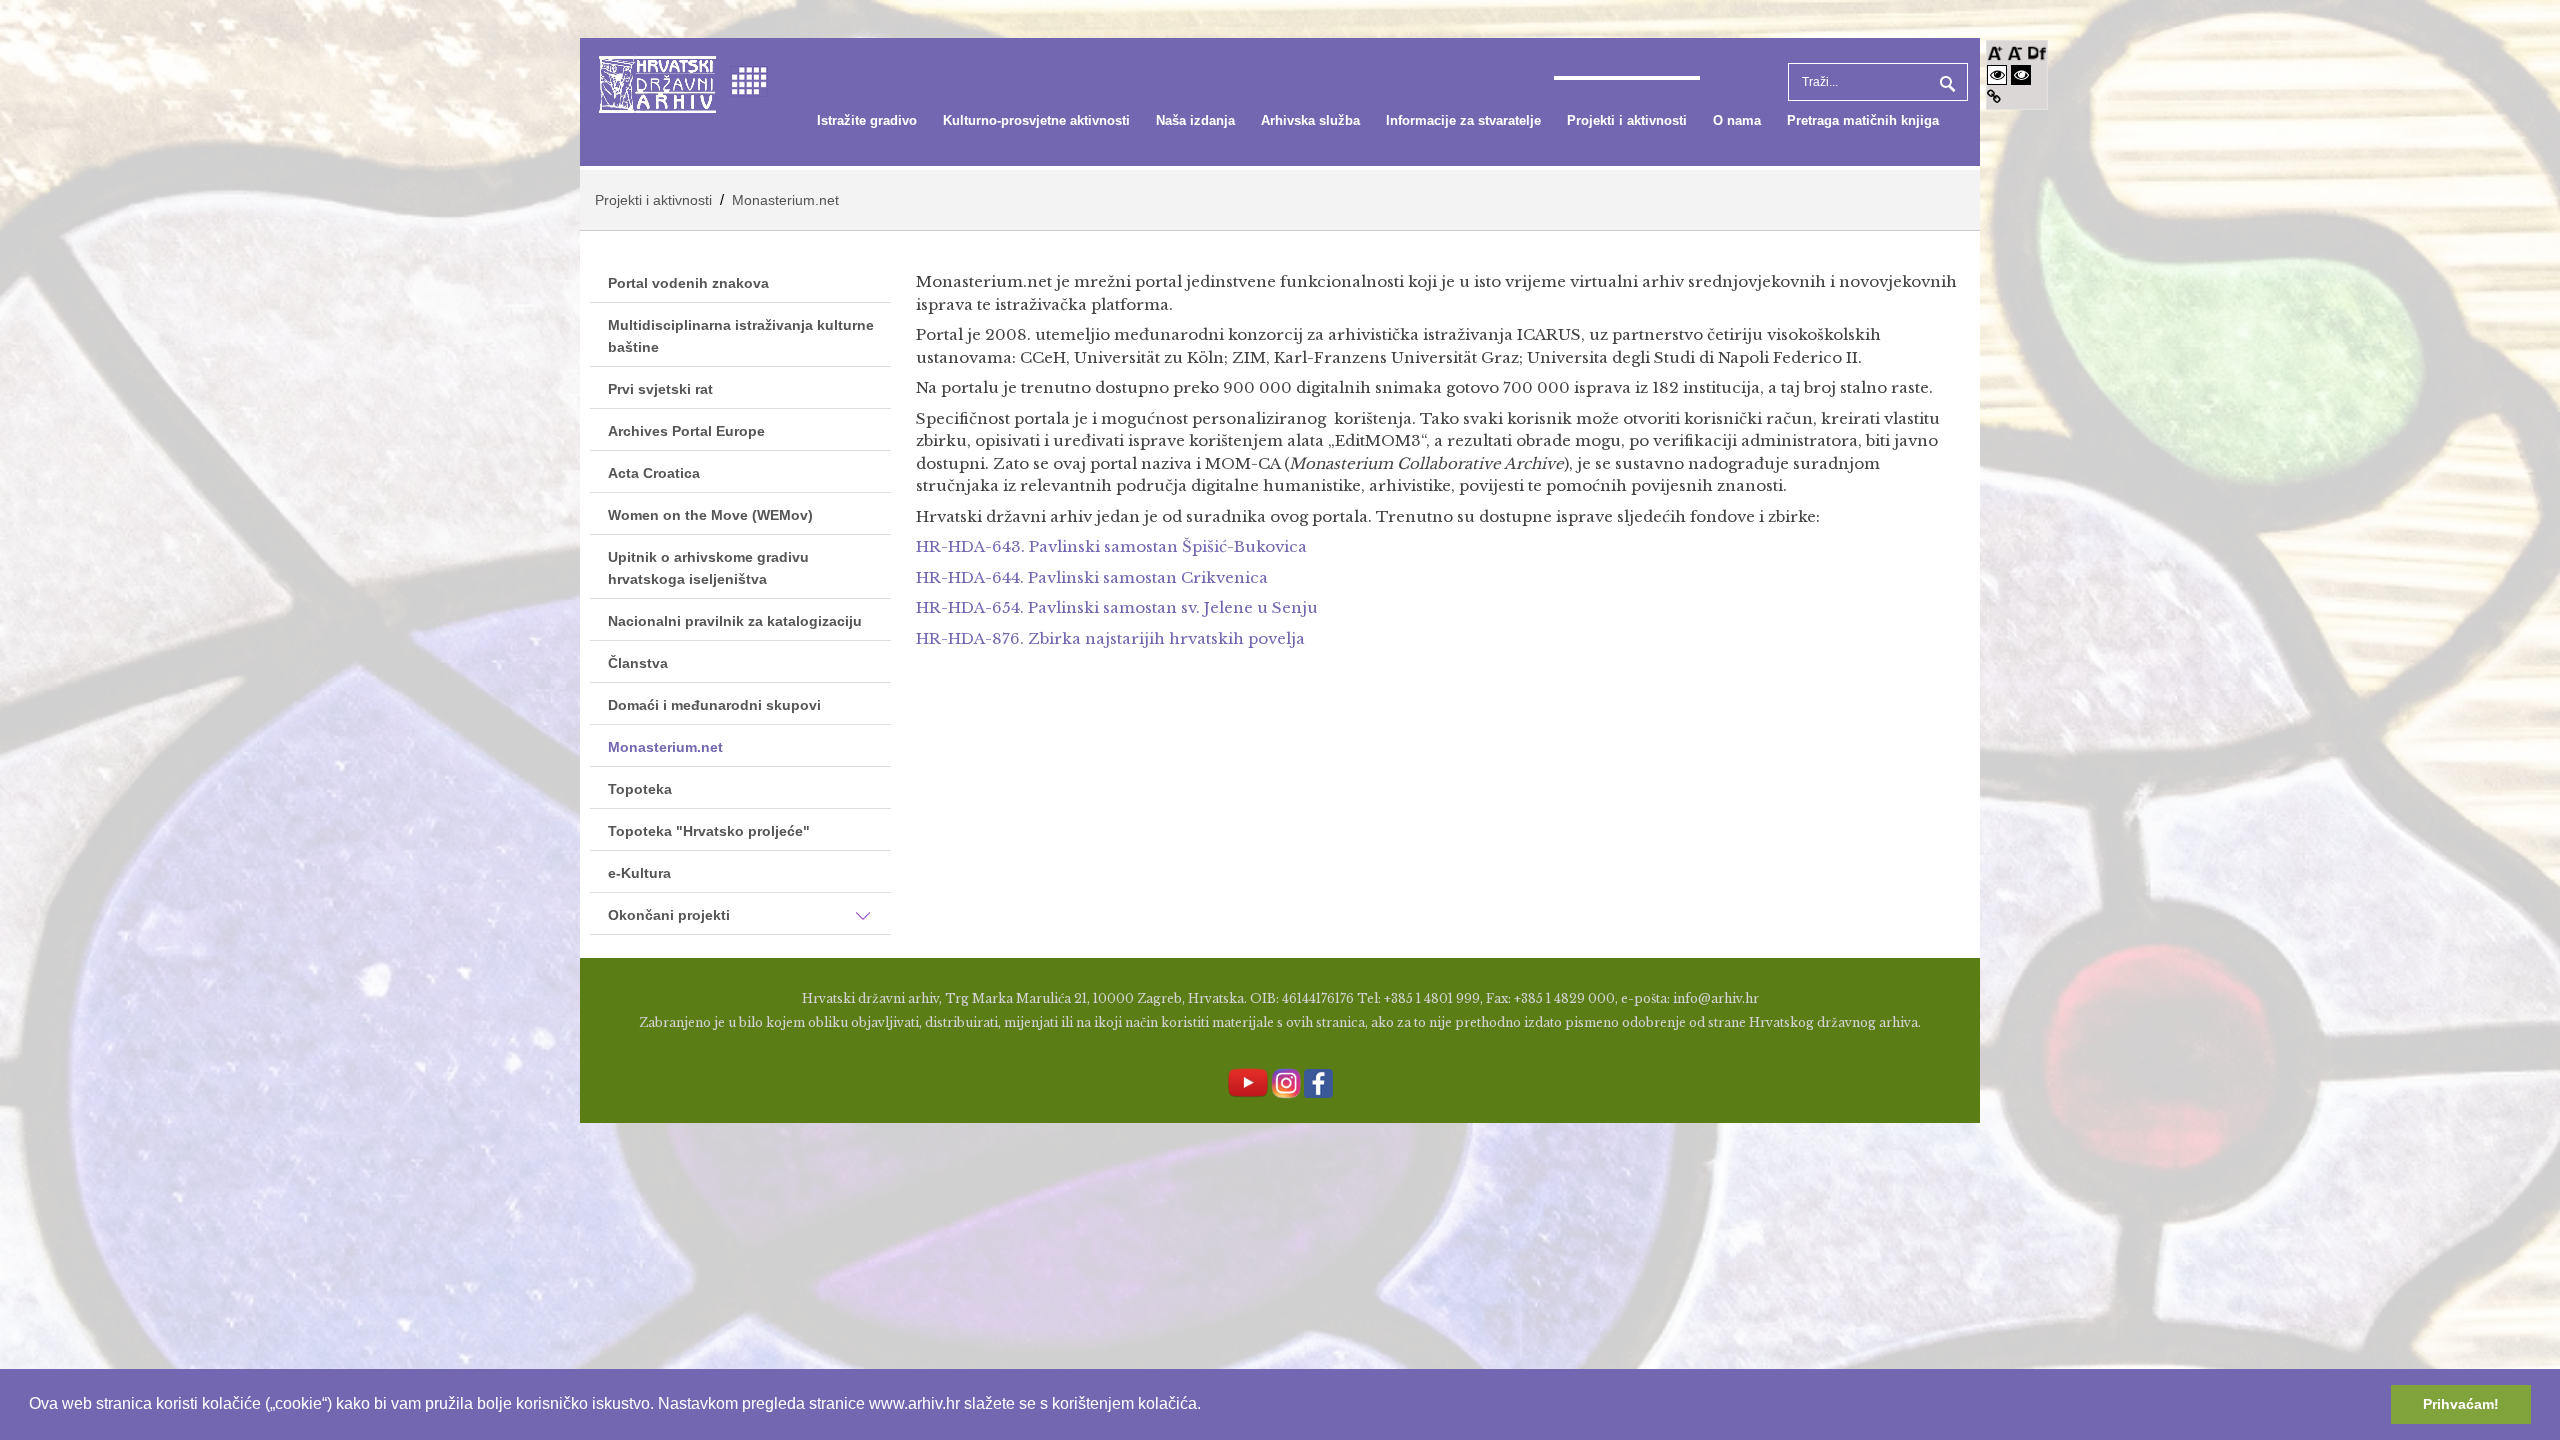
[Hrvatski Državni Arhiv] (657, 82)
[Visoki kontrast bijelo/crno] (1997, 74)
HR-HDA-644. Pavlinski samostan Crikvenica (1092, 577)
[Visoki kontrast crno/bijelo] (2021, 74)
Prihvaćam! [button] (2461, 1404)
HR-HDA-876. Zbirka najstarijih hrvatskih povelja (1110, 638)
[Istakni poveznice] (1994, 96)
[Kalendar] (749, 79)
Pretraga (1945, 82)
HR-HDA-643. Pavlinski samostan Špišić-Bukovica (1111, 546)
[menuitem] (867, 121)
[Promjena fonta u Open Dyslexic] (2037, 51)
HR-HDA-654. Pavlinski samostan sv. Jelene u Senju (1117, 607)
